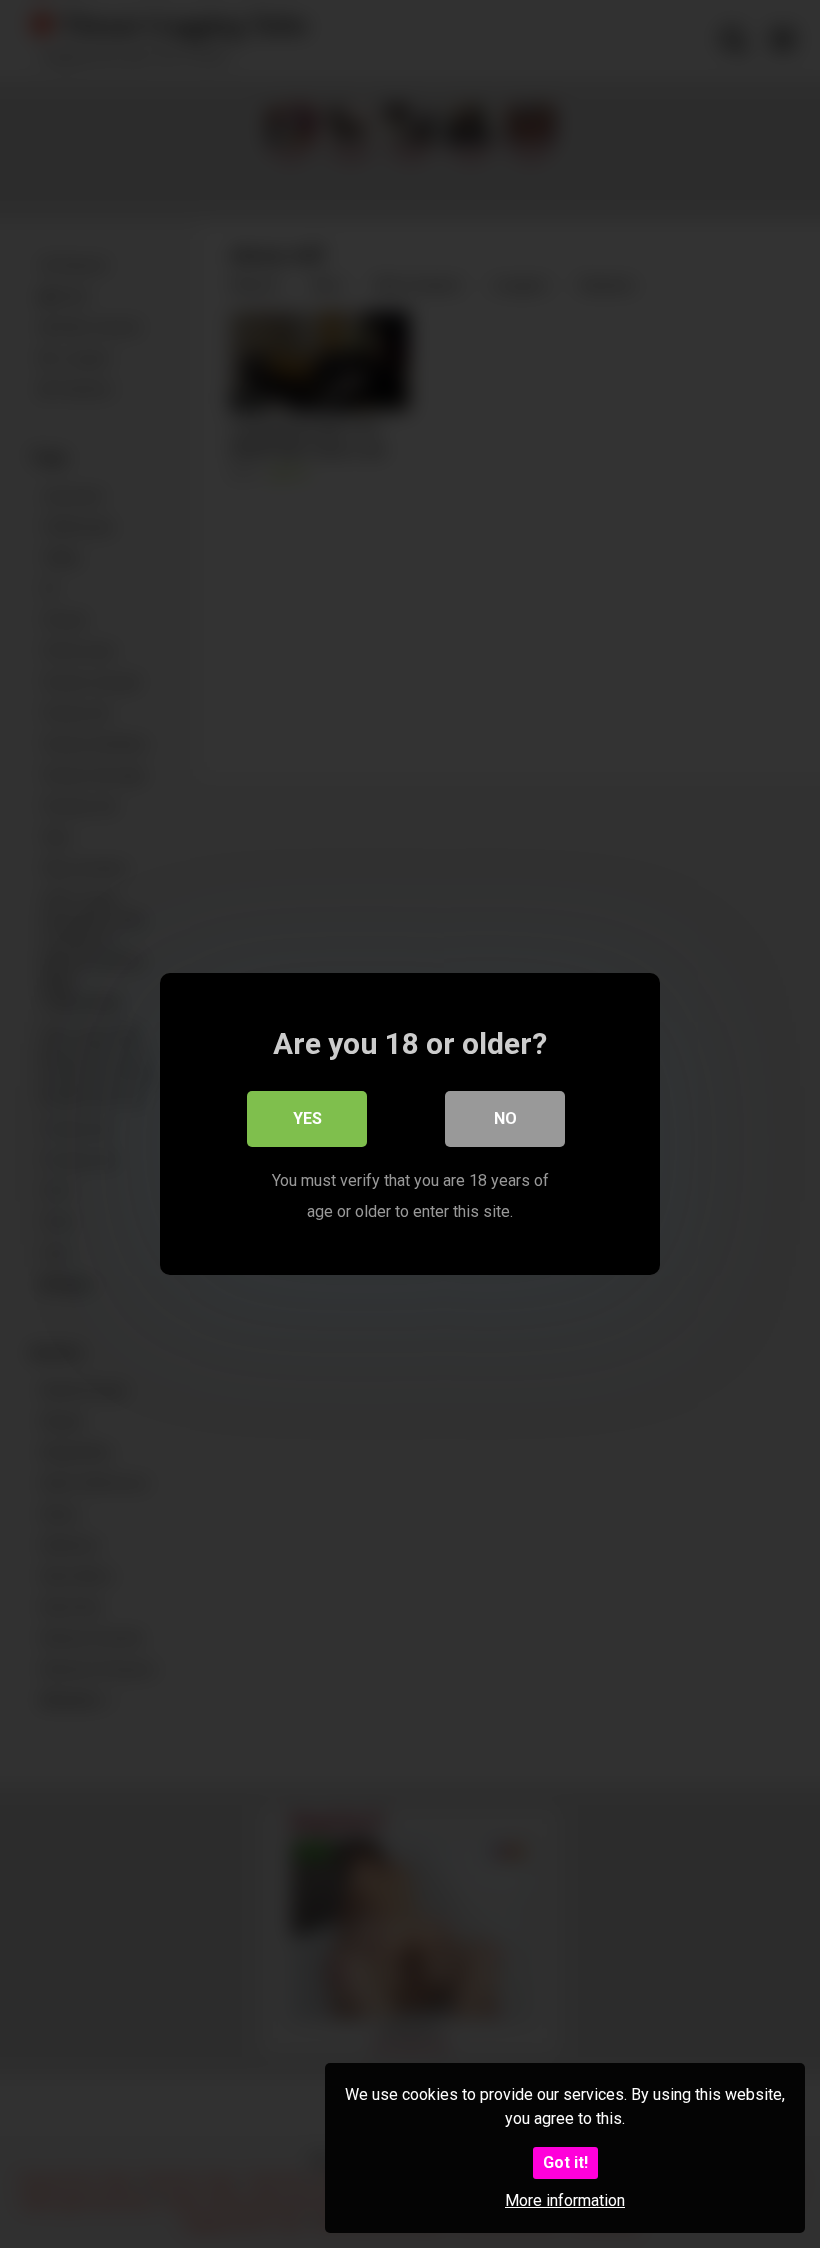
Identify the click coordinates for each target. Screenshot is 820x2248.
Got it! (565, 2162)
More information (565, 2200)
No (505, 1118)
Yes (307, 1118)
